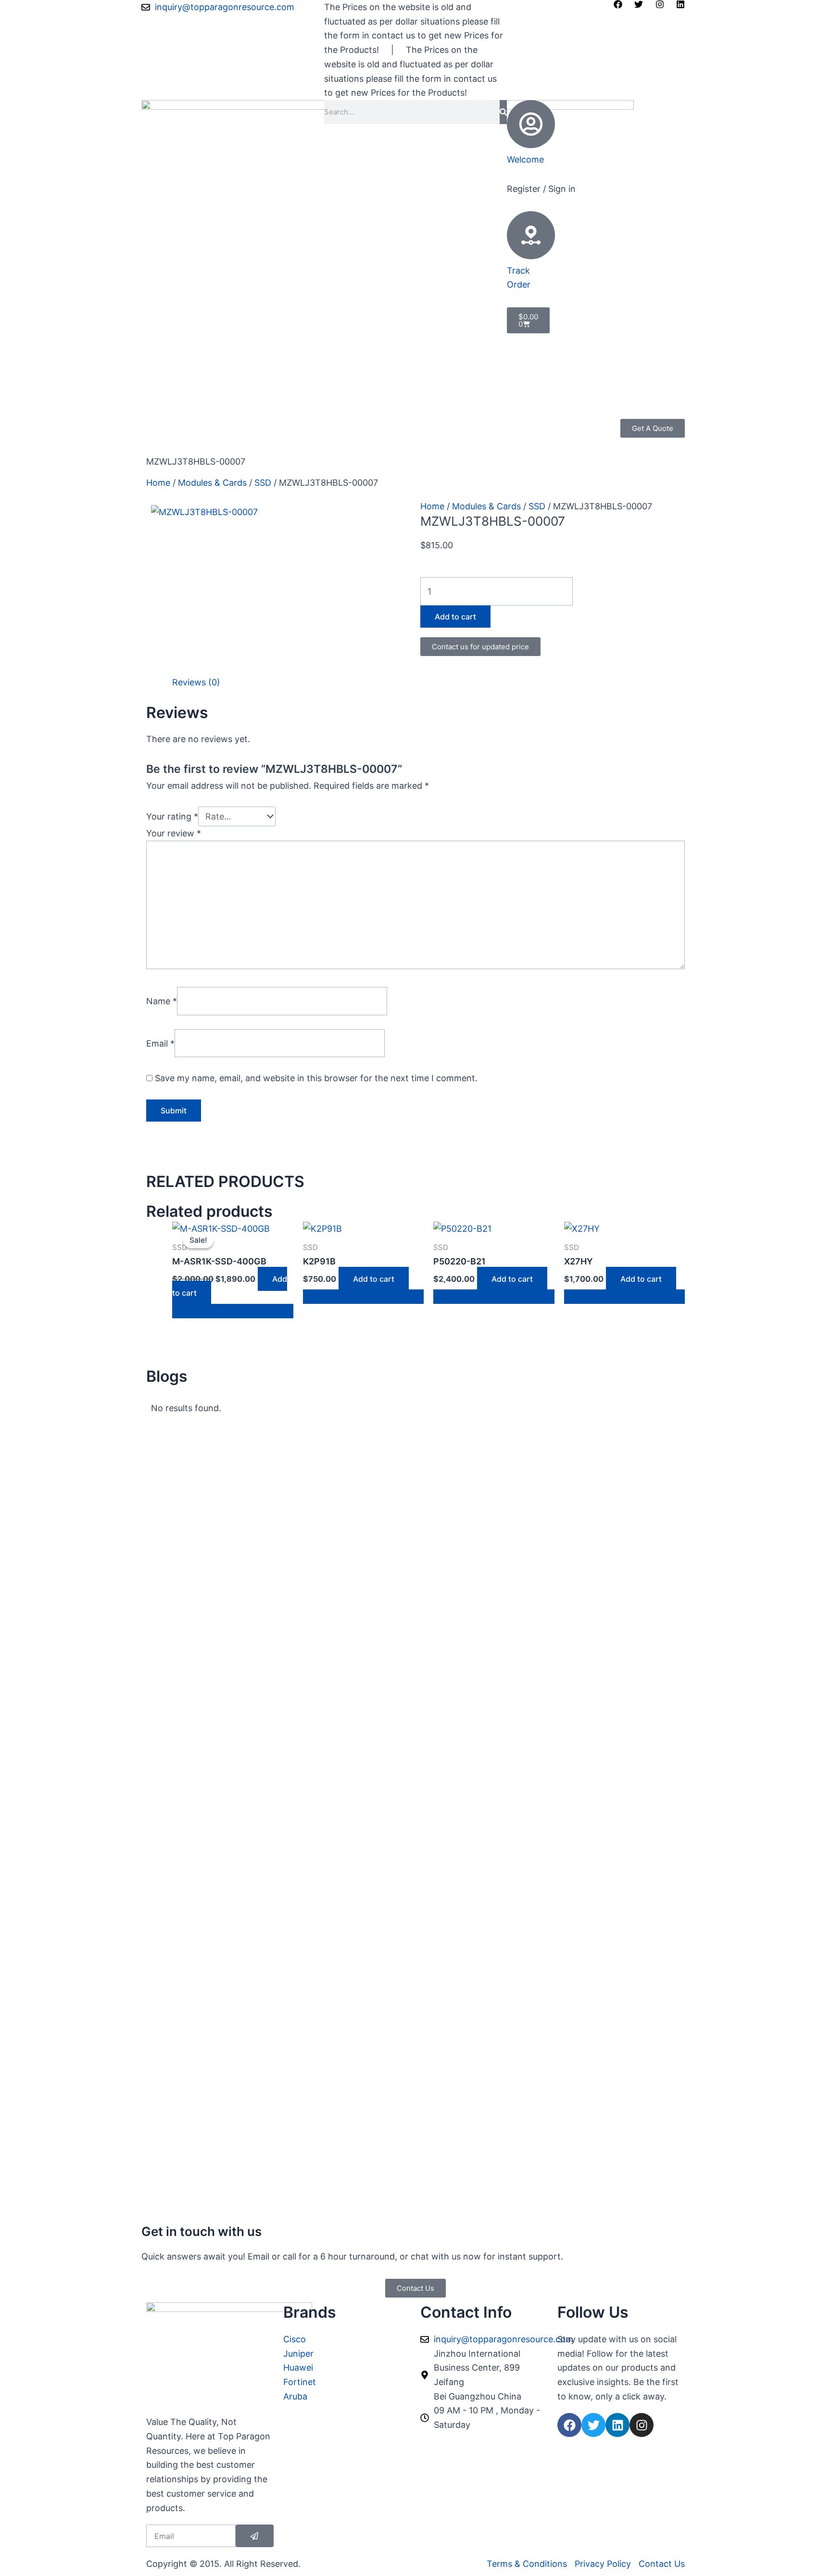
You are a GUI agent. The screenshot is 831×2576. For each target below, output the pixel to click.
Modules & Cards (212, 483)
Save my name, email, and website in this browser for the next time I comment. (316, 1078)
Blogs (309, 426)
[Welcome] (531, 124)
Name (162, 1001)
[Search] (503, 112)
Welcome (525, 159)
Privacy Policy (356, 426)
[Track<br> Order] (531, 235)
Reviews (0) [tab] (196, 682)
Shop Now (168, 426)
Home (158, 483)
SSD (263, 483)
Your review (174, 833)
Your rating (172, 816)
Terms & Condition (184, 440)
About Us (272, 426)
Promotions (222, 426)
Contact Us (252, 440)
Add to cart (455, 617)
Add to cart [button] (374, 1279)
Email (160, 1043)
